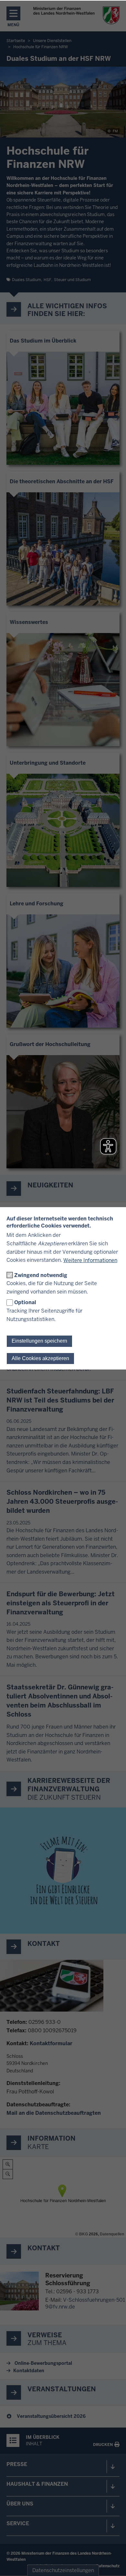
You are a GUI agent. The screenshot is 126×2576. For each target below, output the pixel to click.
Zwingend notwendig (41, 1275)
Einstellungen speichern (39, 1341)
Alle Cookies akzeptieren (40, 1358)
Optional (25, 1302)
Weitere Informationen (90, 1260)
